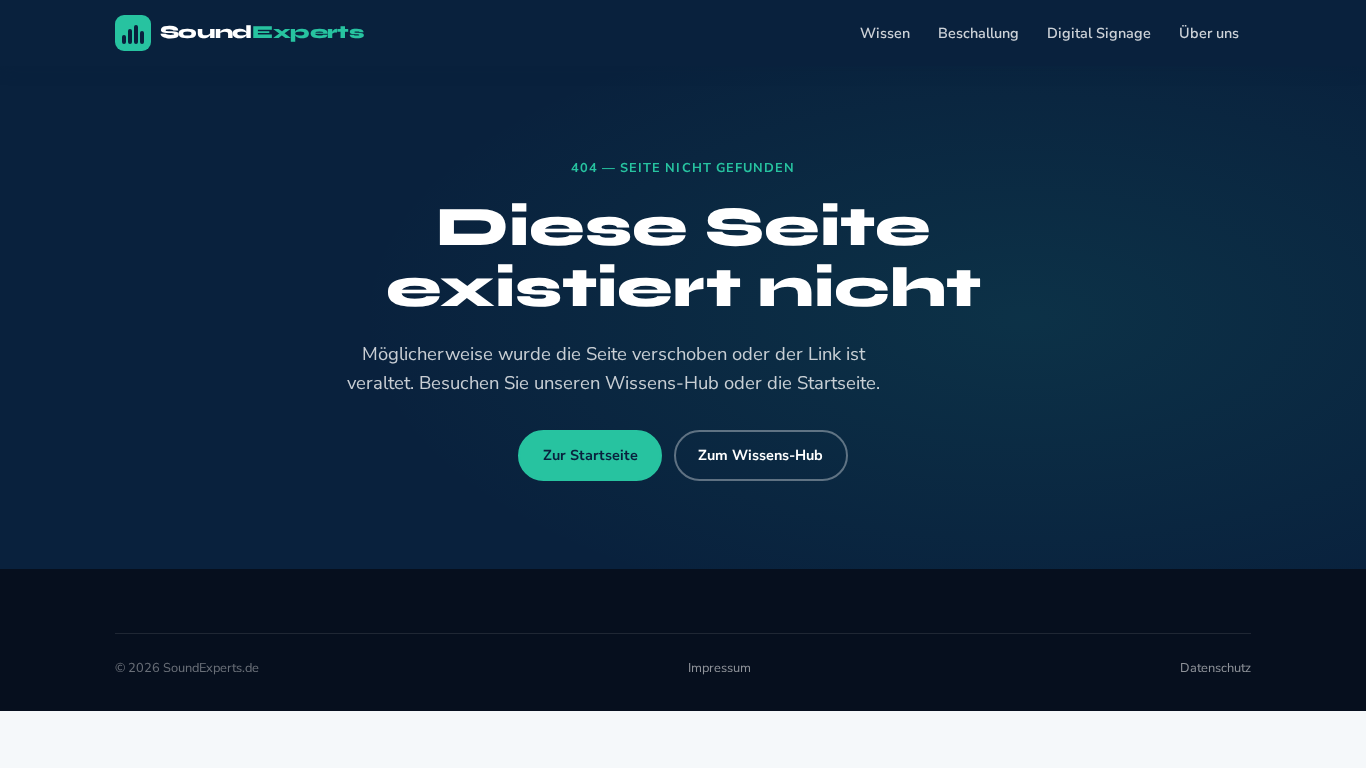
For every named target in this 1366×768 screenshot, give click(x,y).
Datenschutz (1215, 668)
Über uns (1209, 33)
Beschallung (978, 33)
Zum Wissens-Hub (760, 455)
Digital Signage (1099, 33)
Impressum (719, 668)
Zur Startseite (590, 455)
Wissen (885, 33)
